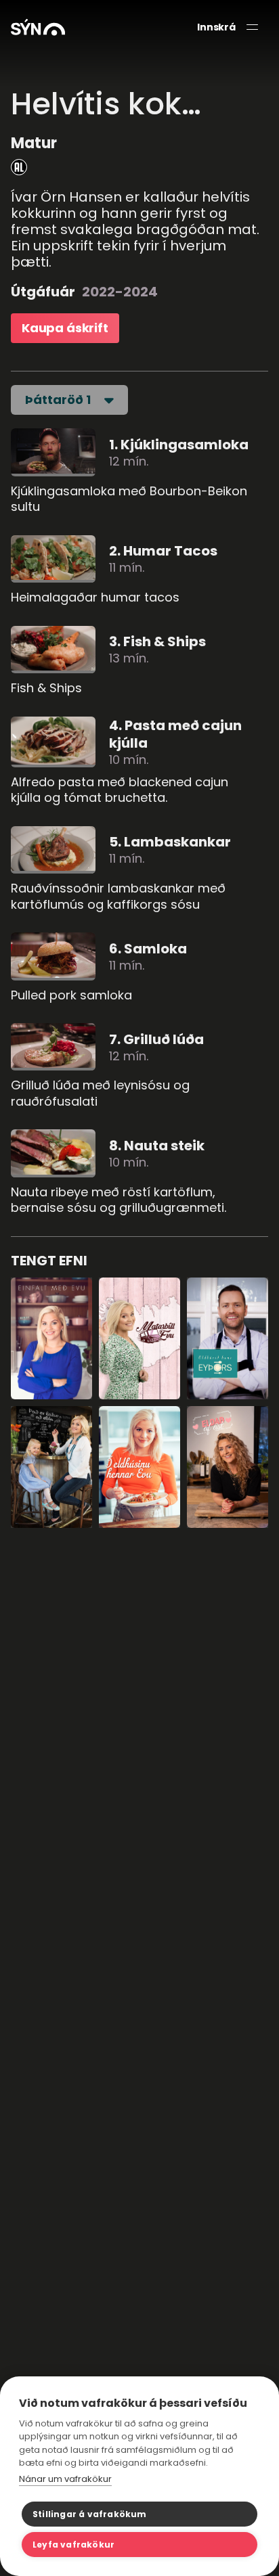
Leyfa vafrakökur (73, 2545)
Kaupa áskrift (65, 328)
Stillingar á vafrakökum (90, 2514)
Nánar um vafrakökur (65, 2479)
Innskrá (216, 27)
